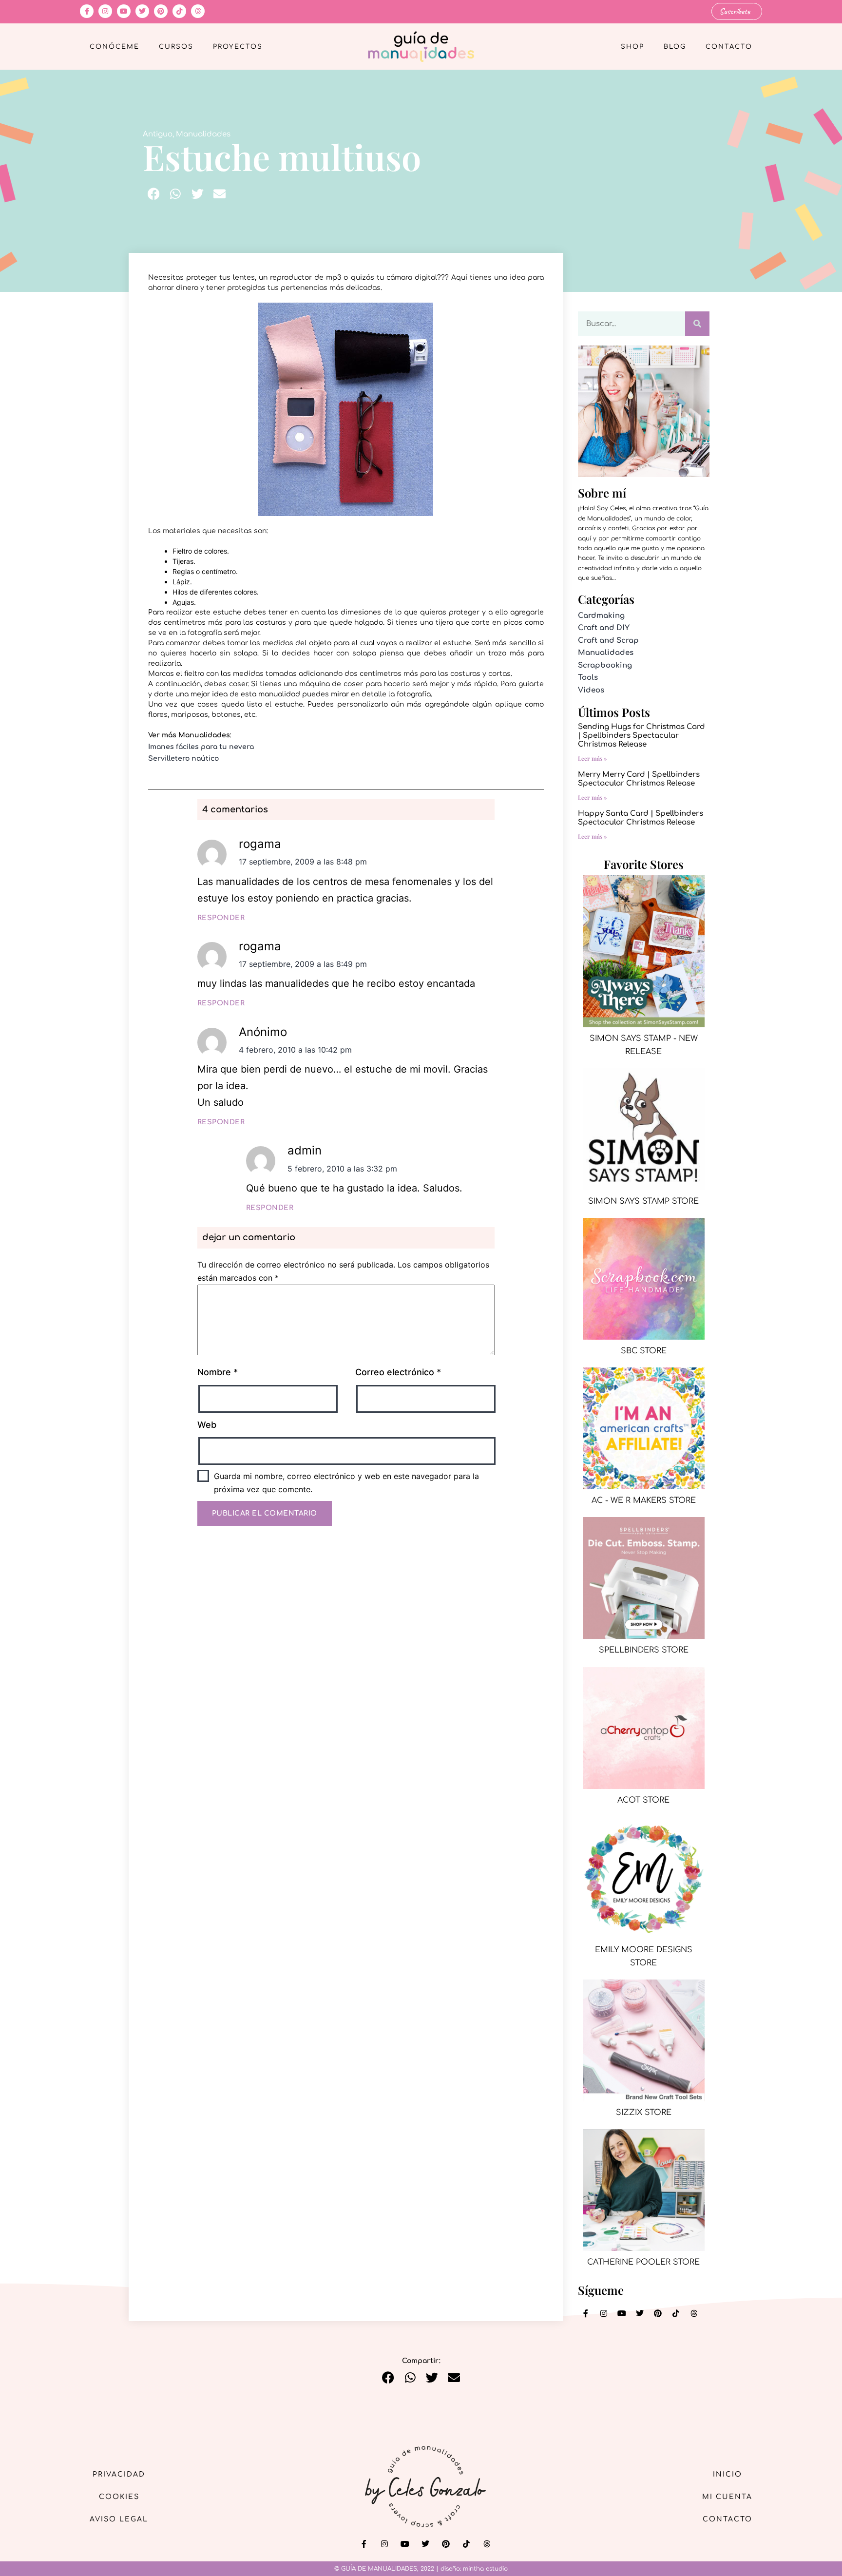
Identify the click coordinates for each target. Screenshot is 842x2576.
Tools (588, 678)
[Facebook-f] (87, 11)
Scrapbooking (605, 665)
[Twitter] (142, 11)
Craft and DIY (604, 628)
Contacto (729, 47)
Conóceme (115, 47)
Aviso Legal (119, 2519)
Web (207, 1425)
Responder (221, 918)
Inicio (727, 2474)
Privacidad (119, 2474)
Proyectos (238, 47)
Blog (675, 47)
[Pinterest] (161, 11)
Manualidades (203, 134)
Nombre (218, 1372)
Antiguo (158, 134)
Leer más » (593, 758)
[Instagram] (105, 11)
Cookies (119, 2497)
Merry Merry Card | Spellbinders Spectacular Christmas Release (639, 779)
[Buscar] (697, 324)
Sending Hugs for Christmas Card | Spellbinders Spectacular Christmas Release (641, 736)
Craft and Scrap (608, 641)
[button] (154, 194)
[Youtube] (124, 11)
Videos (591, 690)
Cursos (176, 47)
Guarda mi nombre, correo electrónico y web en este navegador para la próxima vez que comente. (346, 1483)
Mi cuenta (727, 2497)
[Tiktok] (179, 11)
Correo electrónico (398, 1372)
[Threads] (198, 11)
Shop (632, 47)
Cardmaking (601, 616)
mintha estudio (485, 2569)
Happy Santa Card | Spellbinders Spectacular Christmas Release (641, 818)
